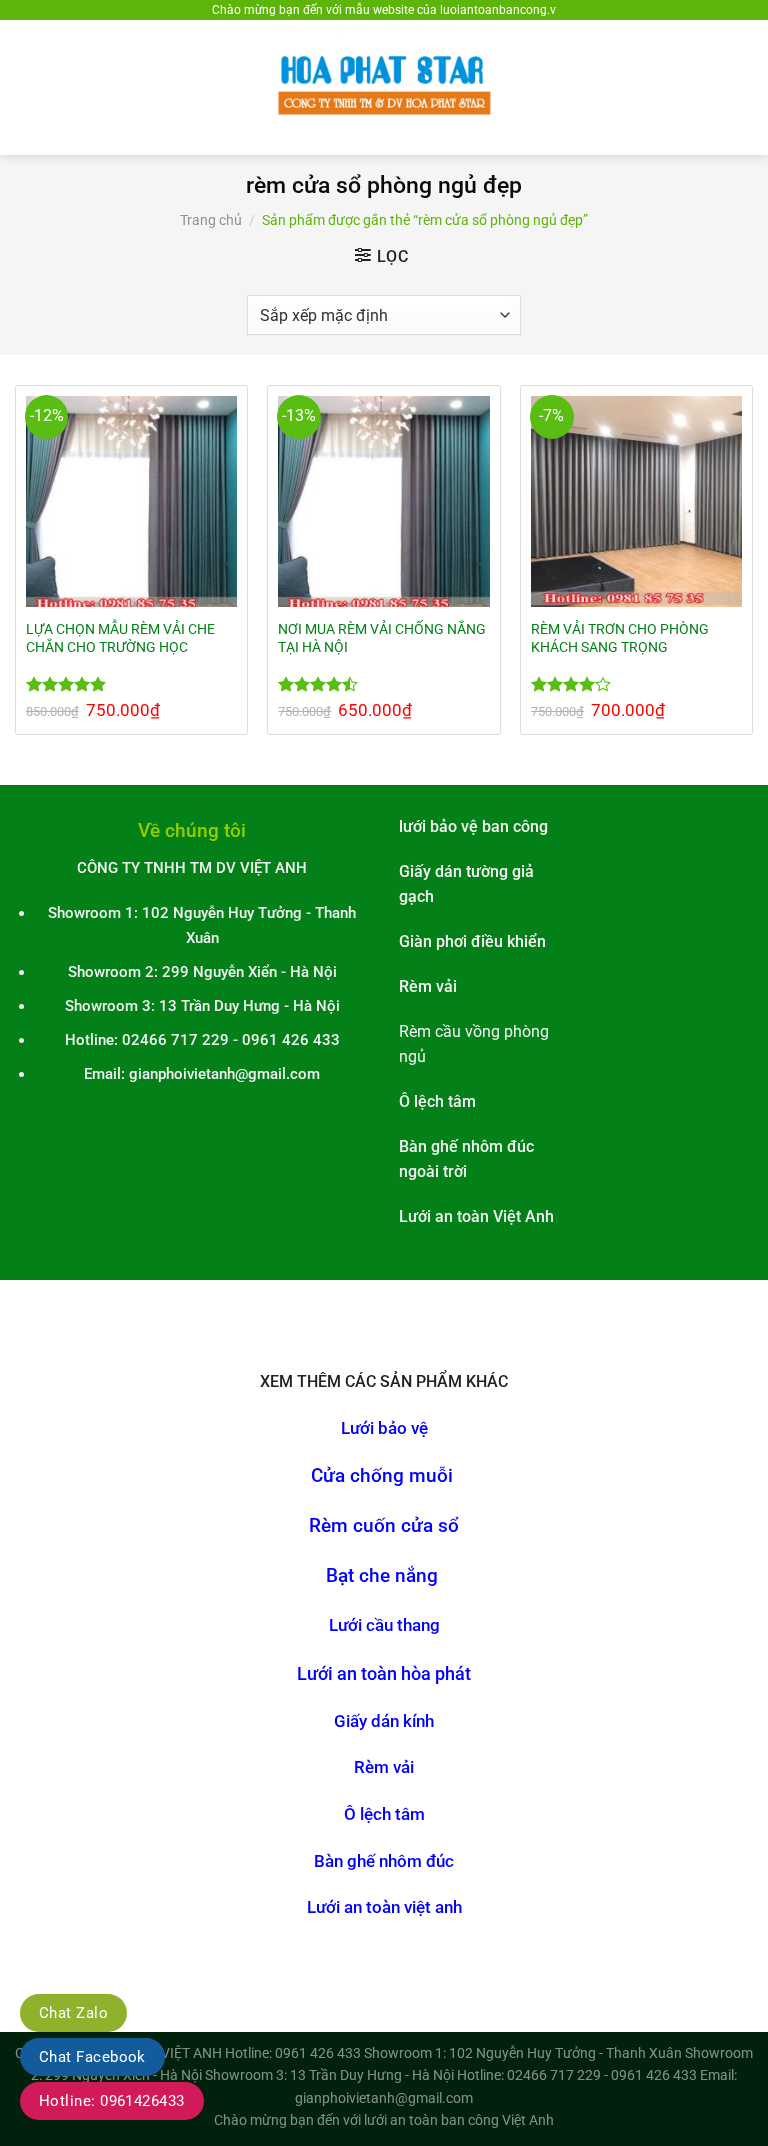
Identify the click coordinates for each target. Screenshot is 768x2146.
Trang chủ (211, 220)
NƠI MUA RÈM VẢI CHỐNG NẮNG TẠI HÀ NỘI (382, 638)
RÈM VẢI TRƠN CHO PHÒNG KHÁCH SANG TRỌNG (620, 638)
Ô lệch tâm (384, 1814)
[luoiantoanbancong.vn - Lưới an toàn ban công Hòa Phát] (384, 87)
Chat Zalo (73, 2013)
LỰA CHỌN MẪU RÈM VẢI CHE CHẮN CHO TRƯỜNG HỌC (120, 638)
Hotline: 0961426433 (112, 2101)
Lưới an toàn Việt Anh (476, 1217)
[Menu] (27, 87)
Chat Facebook (92, 2057)
